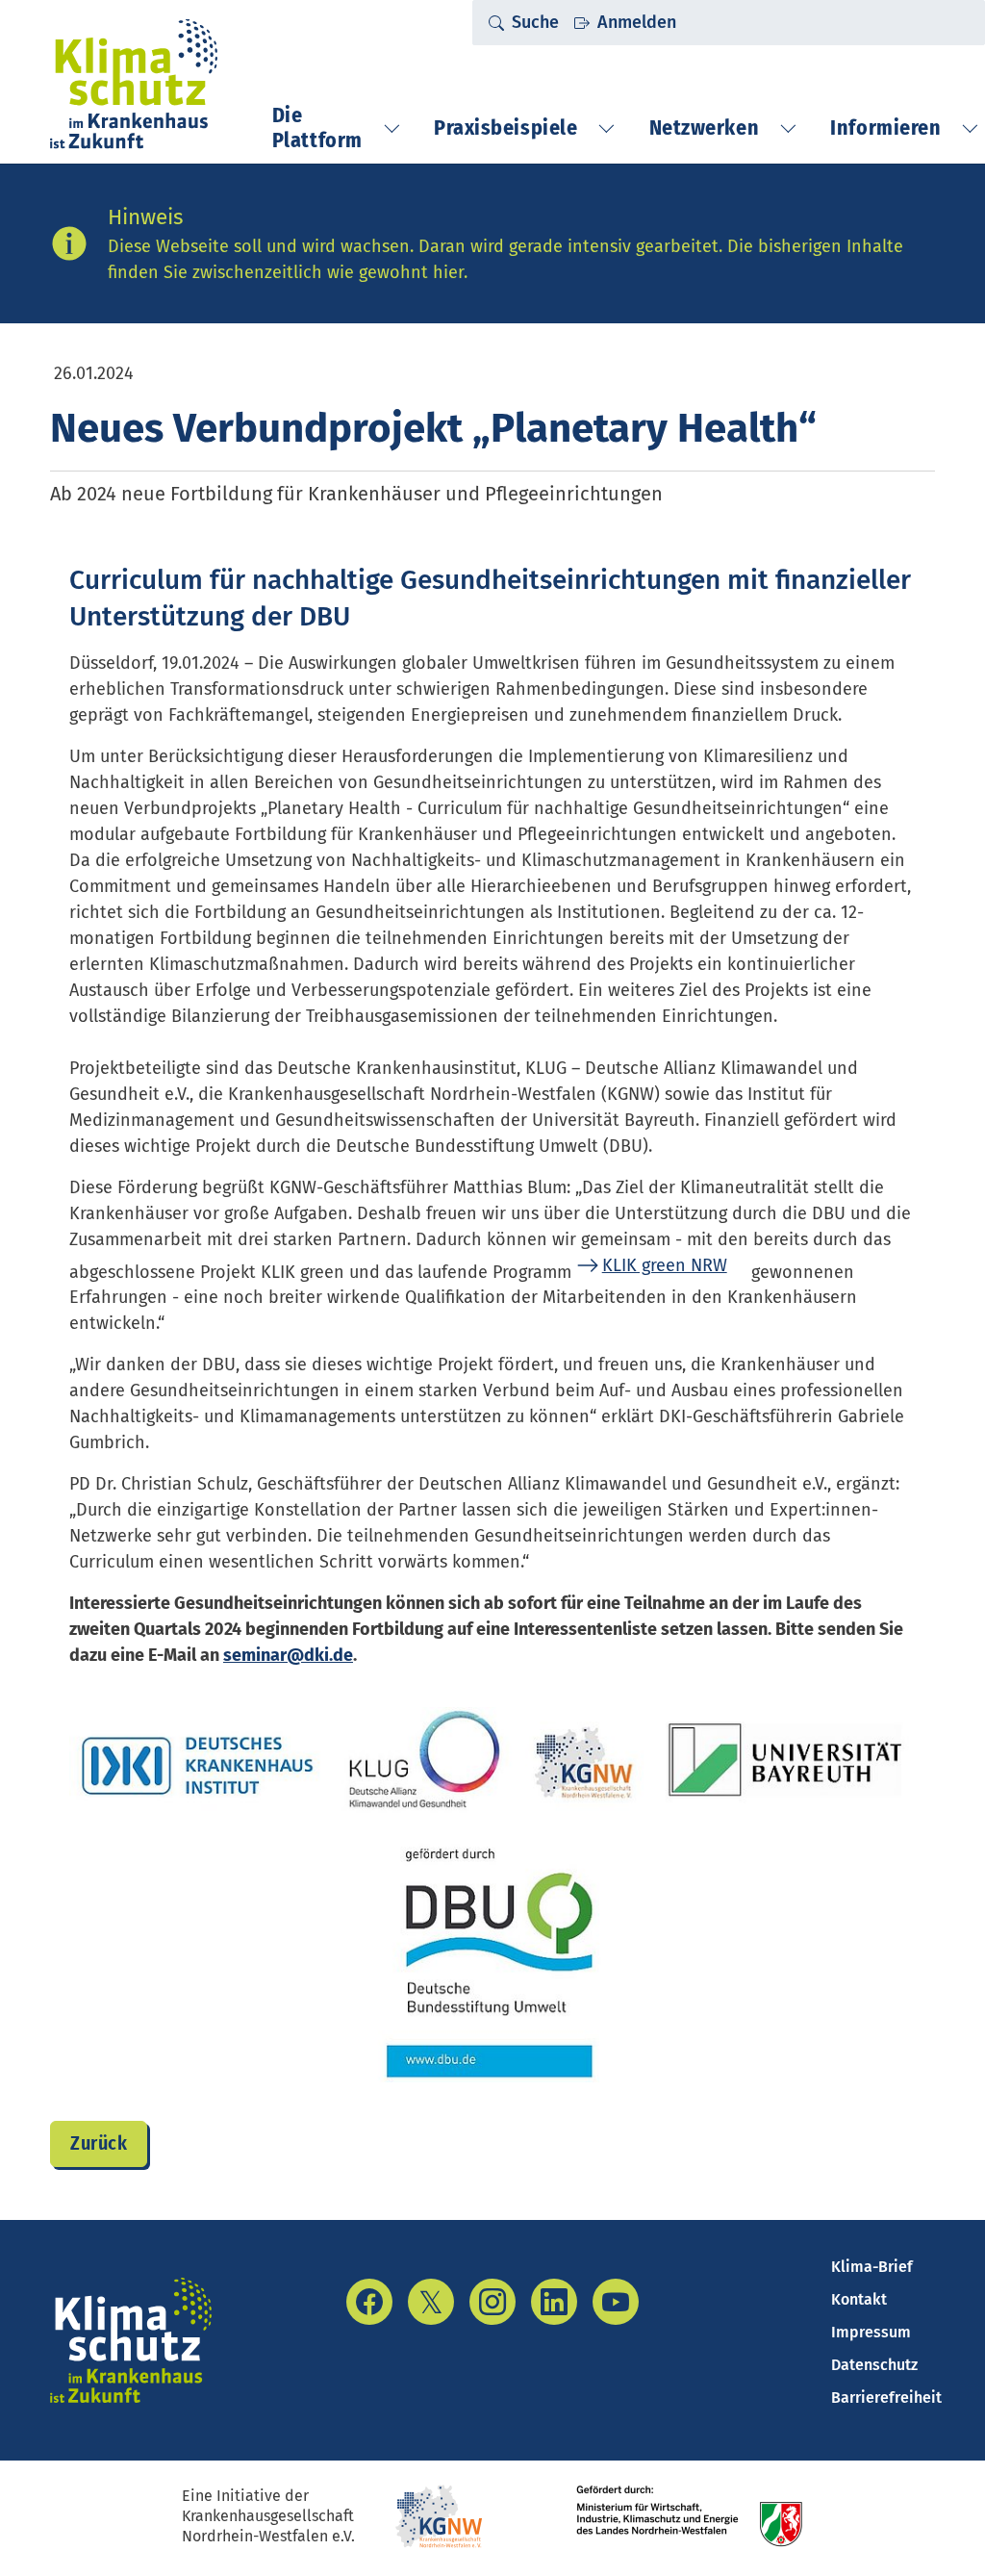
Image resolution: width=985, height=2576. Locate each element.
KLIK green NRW (665, 1265)
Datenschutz (874, 2365)
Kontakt (859, 2299)
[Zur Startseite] (134, 83)
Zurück (99, 2143)
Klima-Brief (872, 2267)
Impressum (871, 2332)
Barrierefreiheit (886, 2397)
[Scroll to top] (940, 2531)
